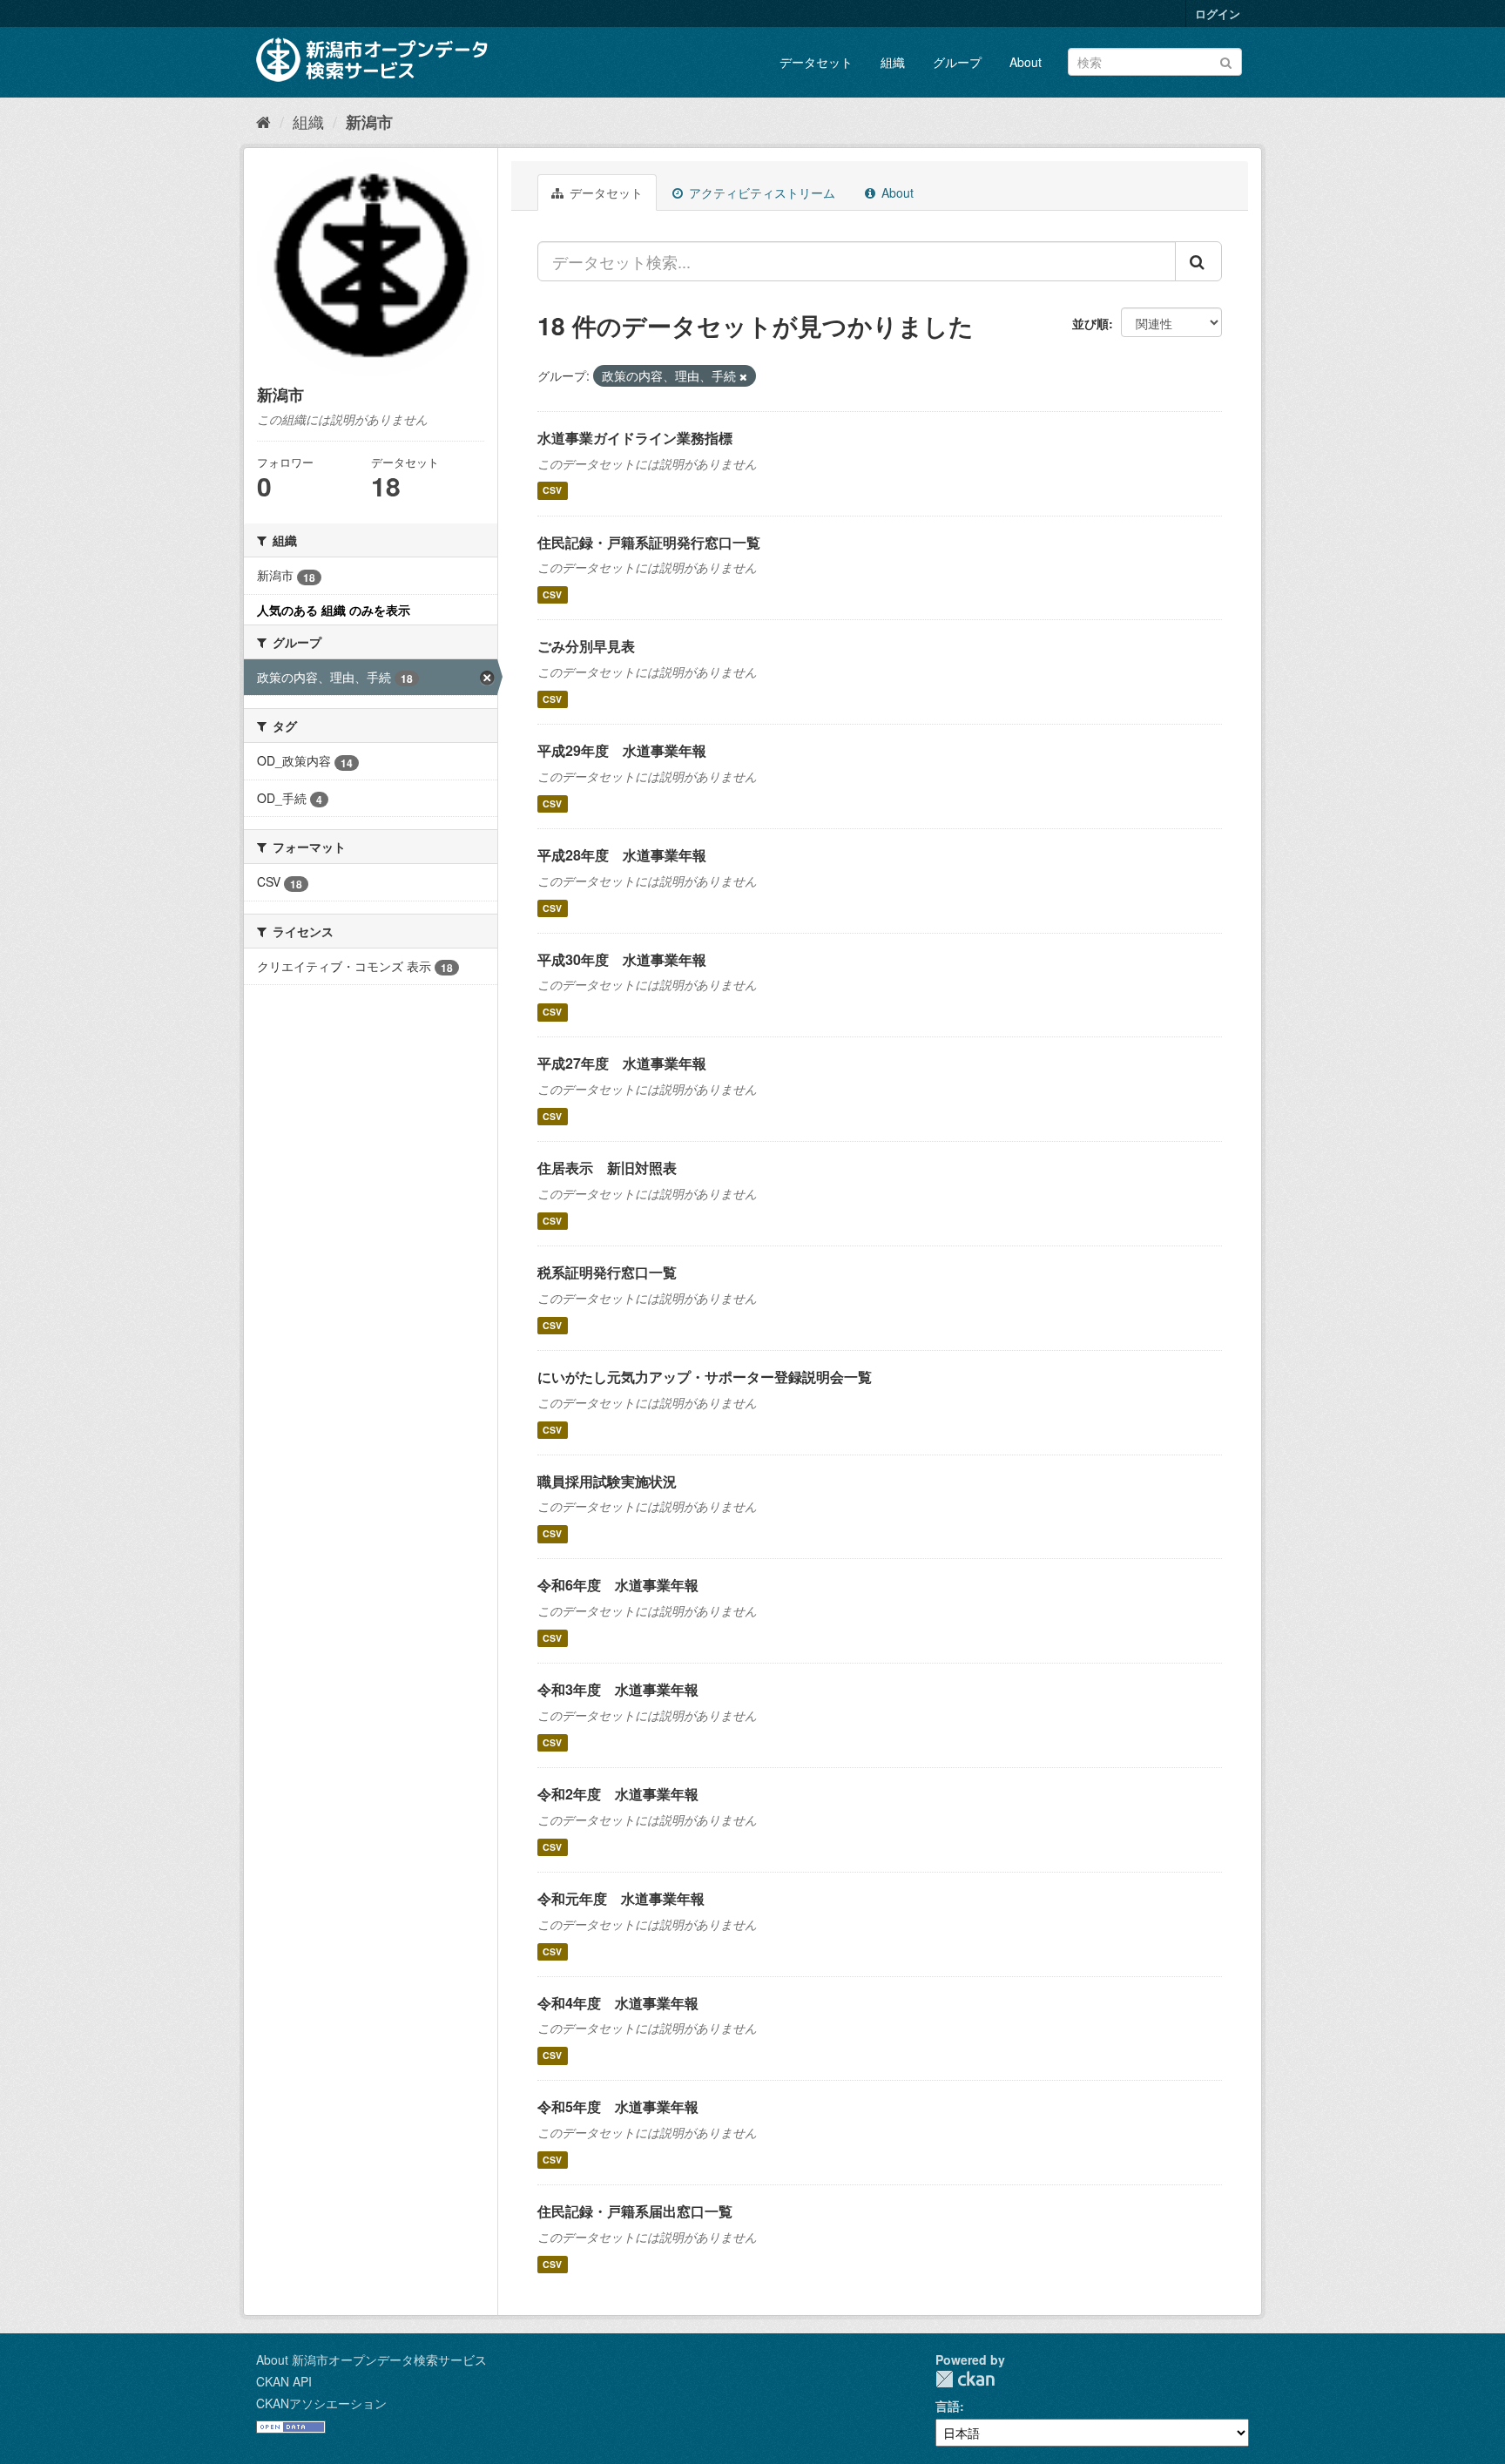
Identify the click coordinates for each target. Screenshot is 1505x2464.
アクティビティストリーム (760, 192)
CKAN (965, 2379)
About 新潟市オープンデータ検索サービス (371, 2359)
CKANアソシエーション (321, 2403)
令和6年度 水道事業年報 (618, 1585)
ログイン (1218, 14)
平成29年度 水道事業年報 (622, 750)
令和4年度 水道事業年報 (618, 2003)
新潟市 (369, 122)
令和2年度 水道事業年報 (618, 1794)
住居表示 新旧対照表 (607, 1168)
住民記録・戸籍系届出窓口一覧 (635, 2211)
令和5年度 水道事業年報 (618, 2106)
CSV (552, 491)
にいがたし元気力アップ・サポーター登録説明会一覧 (705, 1377)
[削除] (743, 376)
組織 (893, 62)
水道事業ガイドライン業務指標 (635, 438)
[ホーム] (263, 121)
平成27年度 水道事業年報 (622, 1063)
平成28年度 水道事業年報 (622, 855)
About (1026, 62)
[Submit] (1226, 61)
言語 (948, 2406)
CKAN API (284, 2381)
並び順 (1090, 323)
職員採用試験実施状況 (607, 1481)
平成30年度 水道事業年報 (622, 959)
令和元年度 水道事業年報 (621, 1898)
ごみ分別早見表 (586, 646)
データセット (816, 62)
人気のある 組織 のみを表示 (334, 610)
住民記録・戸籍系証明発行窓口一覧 (649, 542)
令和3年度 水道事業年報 (618, 1689)
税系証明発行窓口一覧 (607, 1272)
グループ (957, 62)
